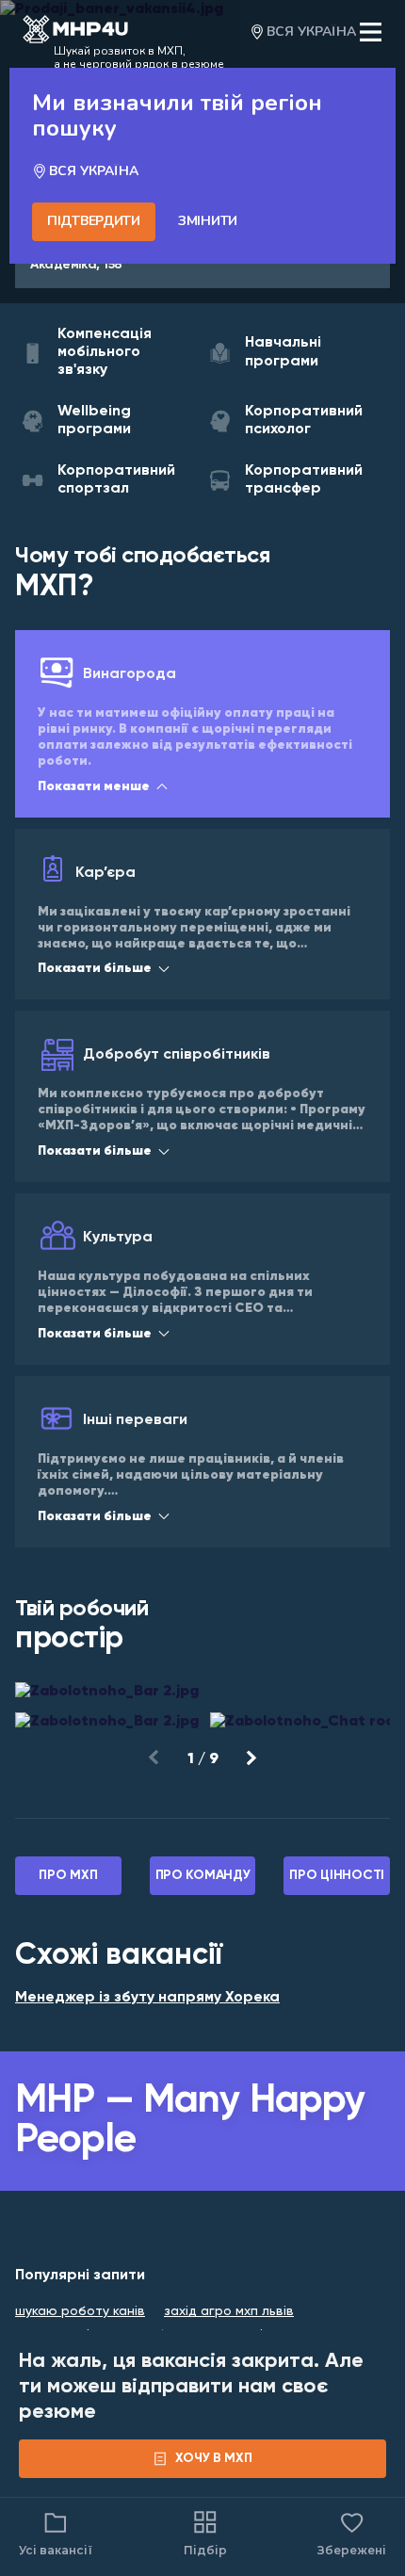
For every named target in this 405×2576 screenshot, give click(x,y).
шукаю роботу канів (80, 2311)
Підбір (205, 2550)
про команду (203, 1875)
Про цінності (337, 1875)
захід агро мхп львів (229, 2311)
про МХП (68, 1875)
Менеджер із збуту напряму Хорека (147, 1998)
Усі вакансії (56, 2550)
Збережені (352, 2533)
